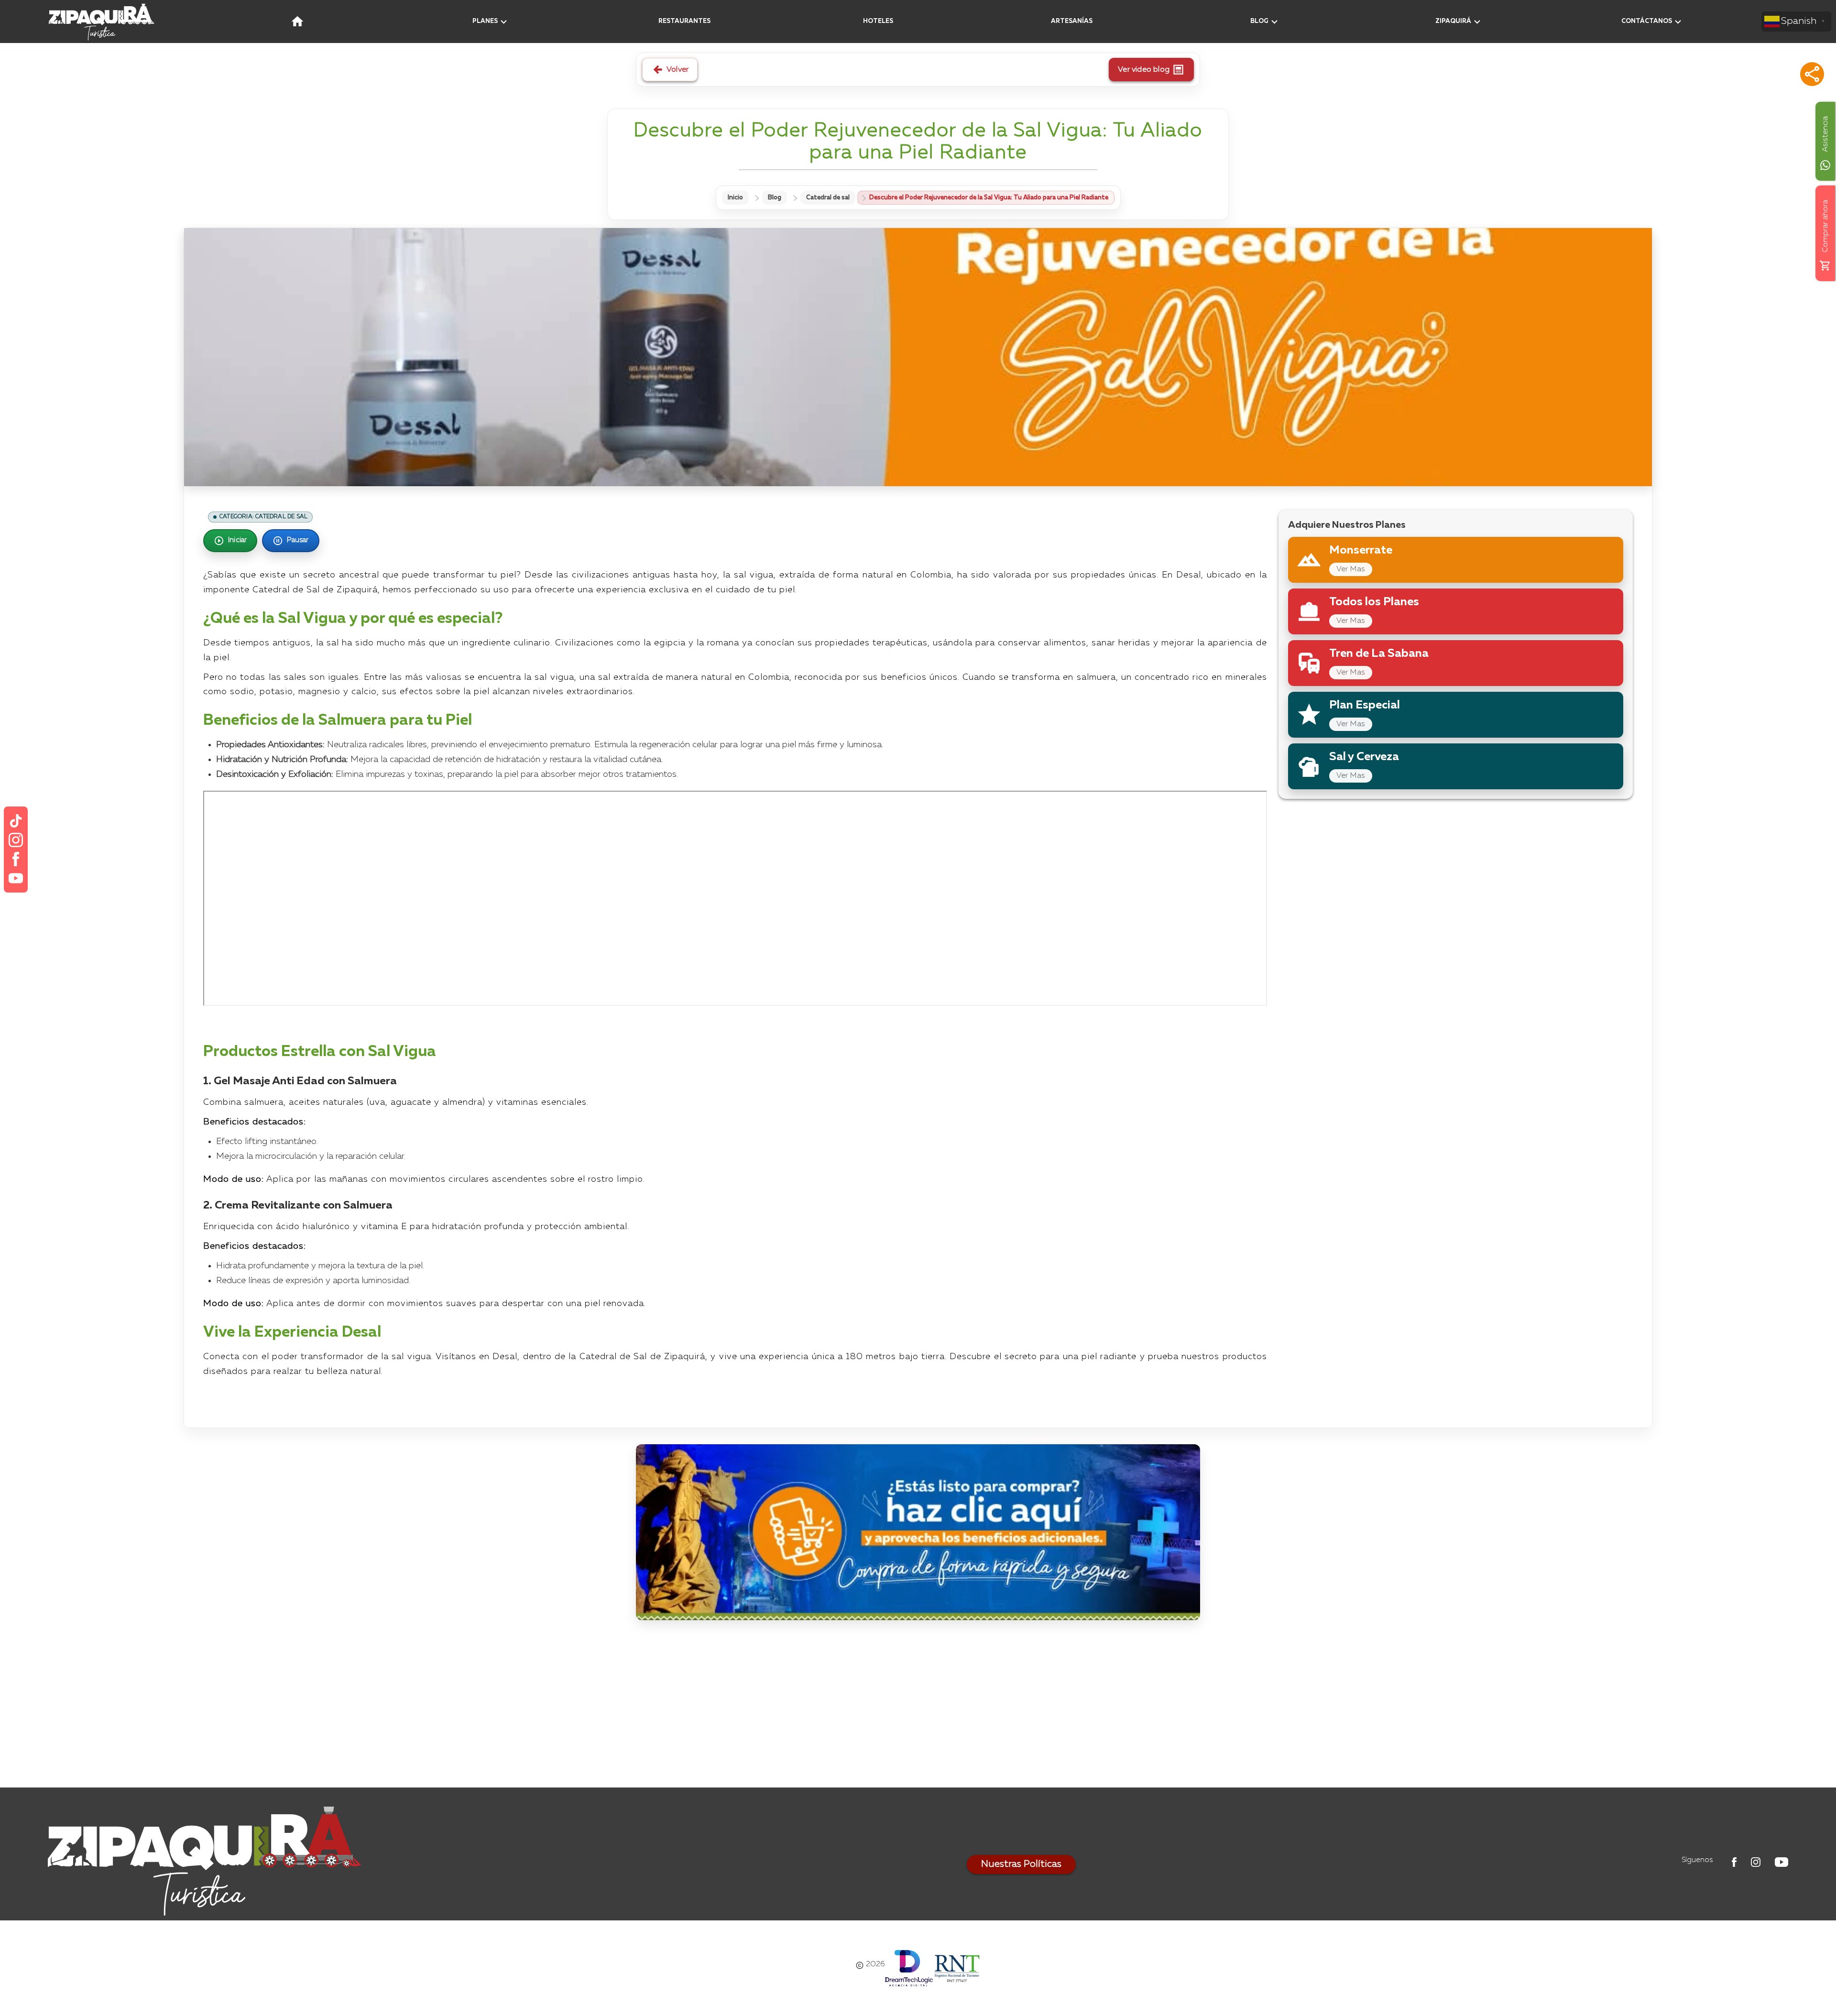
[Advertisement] (918, 1706)
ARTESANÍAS (1072, 21)
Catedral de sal (828, 198)
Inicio (735, 198)
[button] (1812, 74)
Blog (775, 198)
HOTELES (878, 21)
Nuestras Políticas (1021, 1864)
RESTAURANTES (684, 21)
